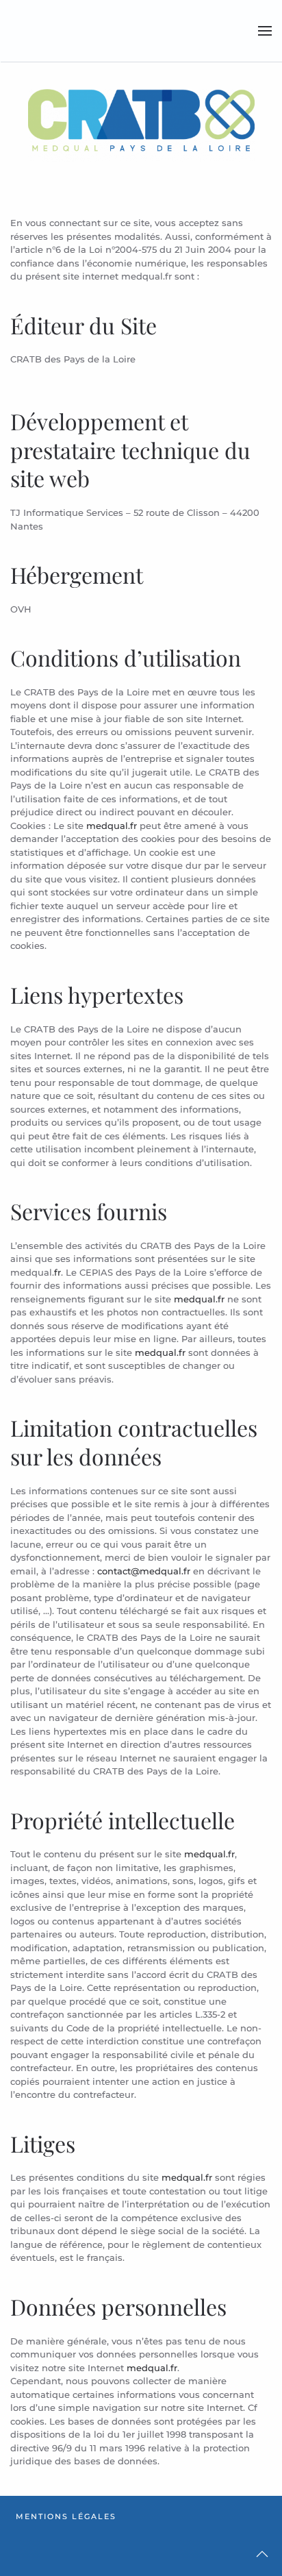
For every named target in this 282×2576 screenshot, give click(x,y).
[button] (265, 31)
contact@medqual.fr (144, 1571)
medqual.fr (112, 826)
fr (57, 1272)
